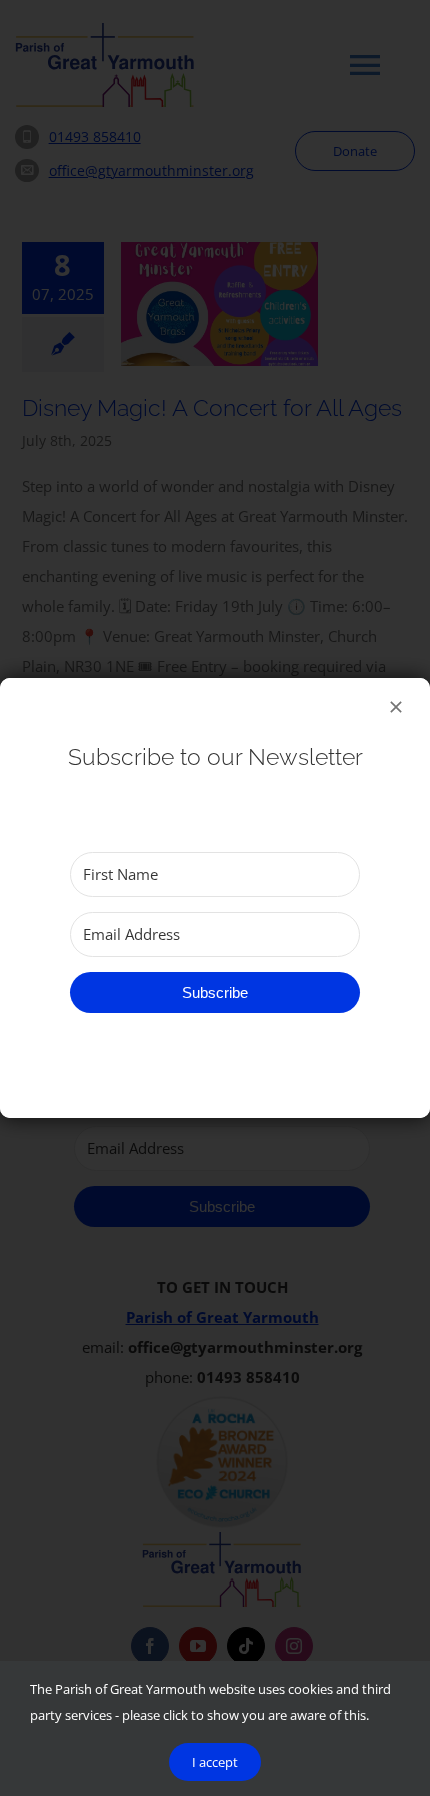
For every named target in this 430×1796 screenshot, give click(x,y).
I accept (215, 1762)
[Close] (396, 707)
